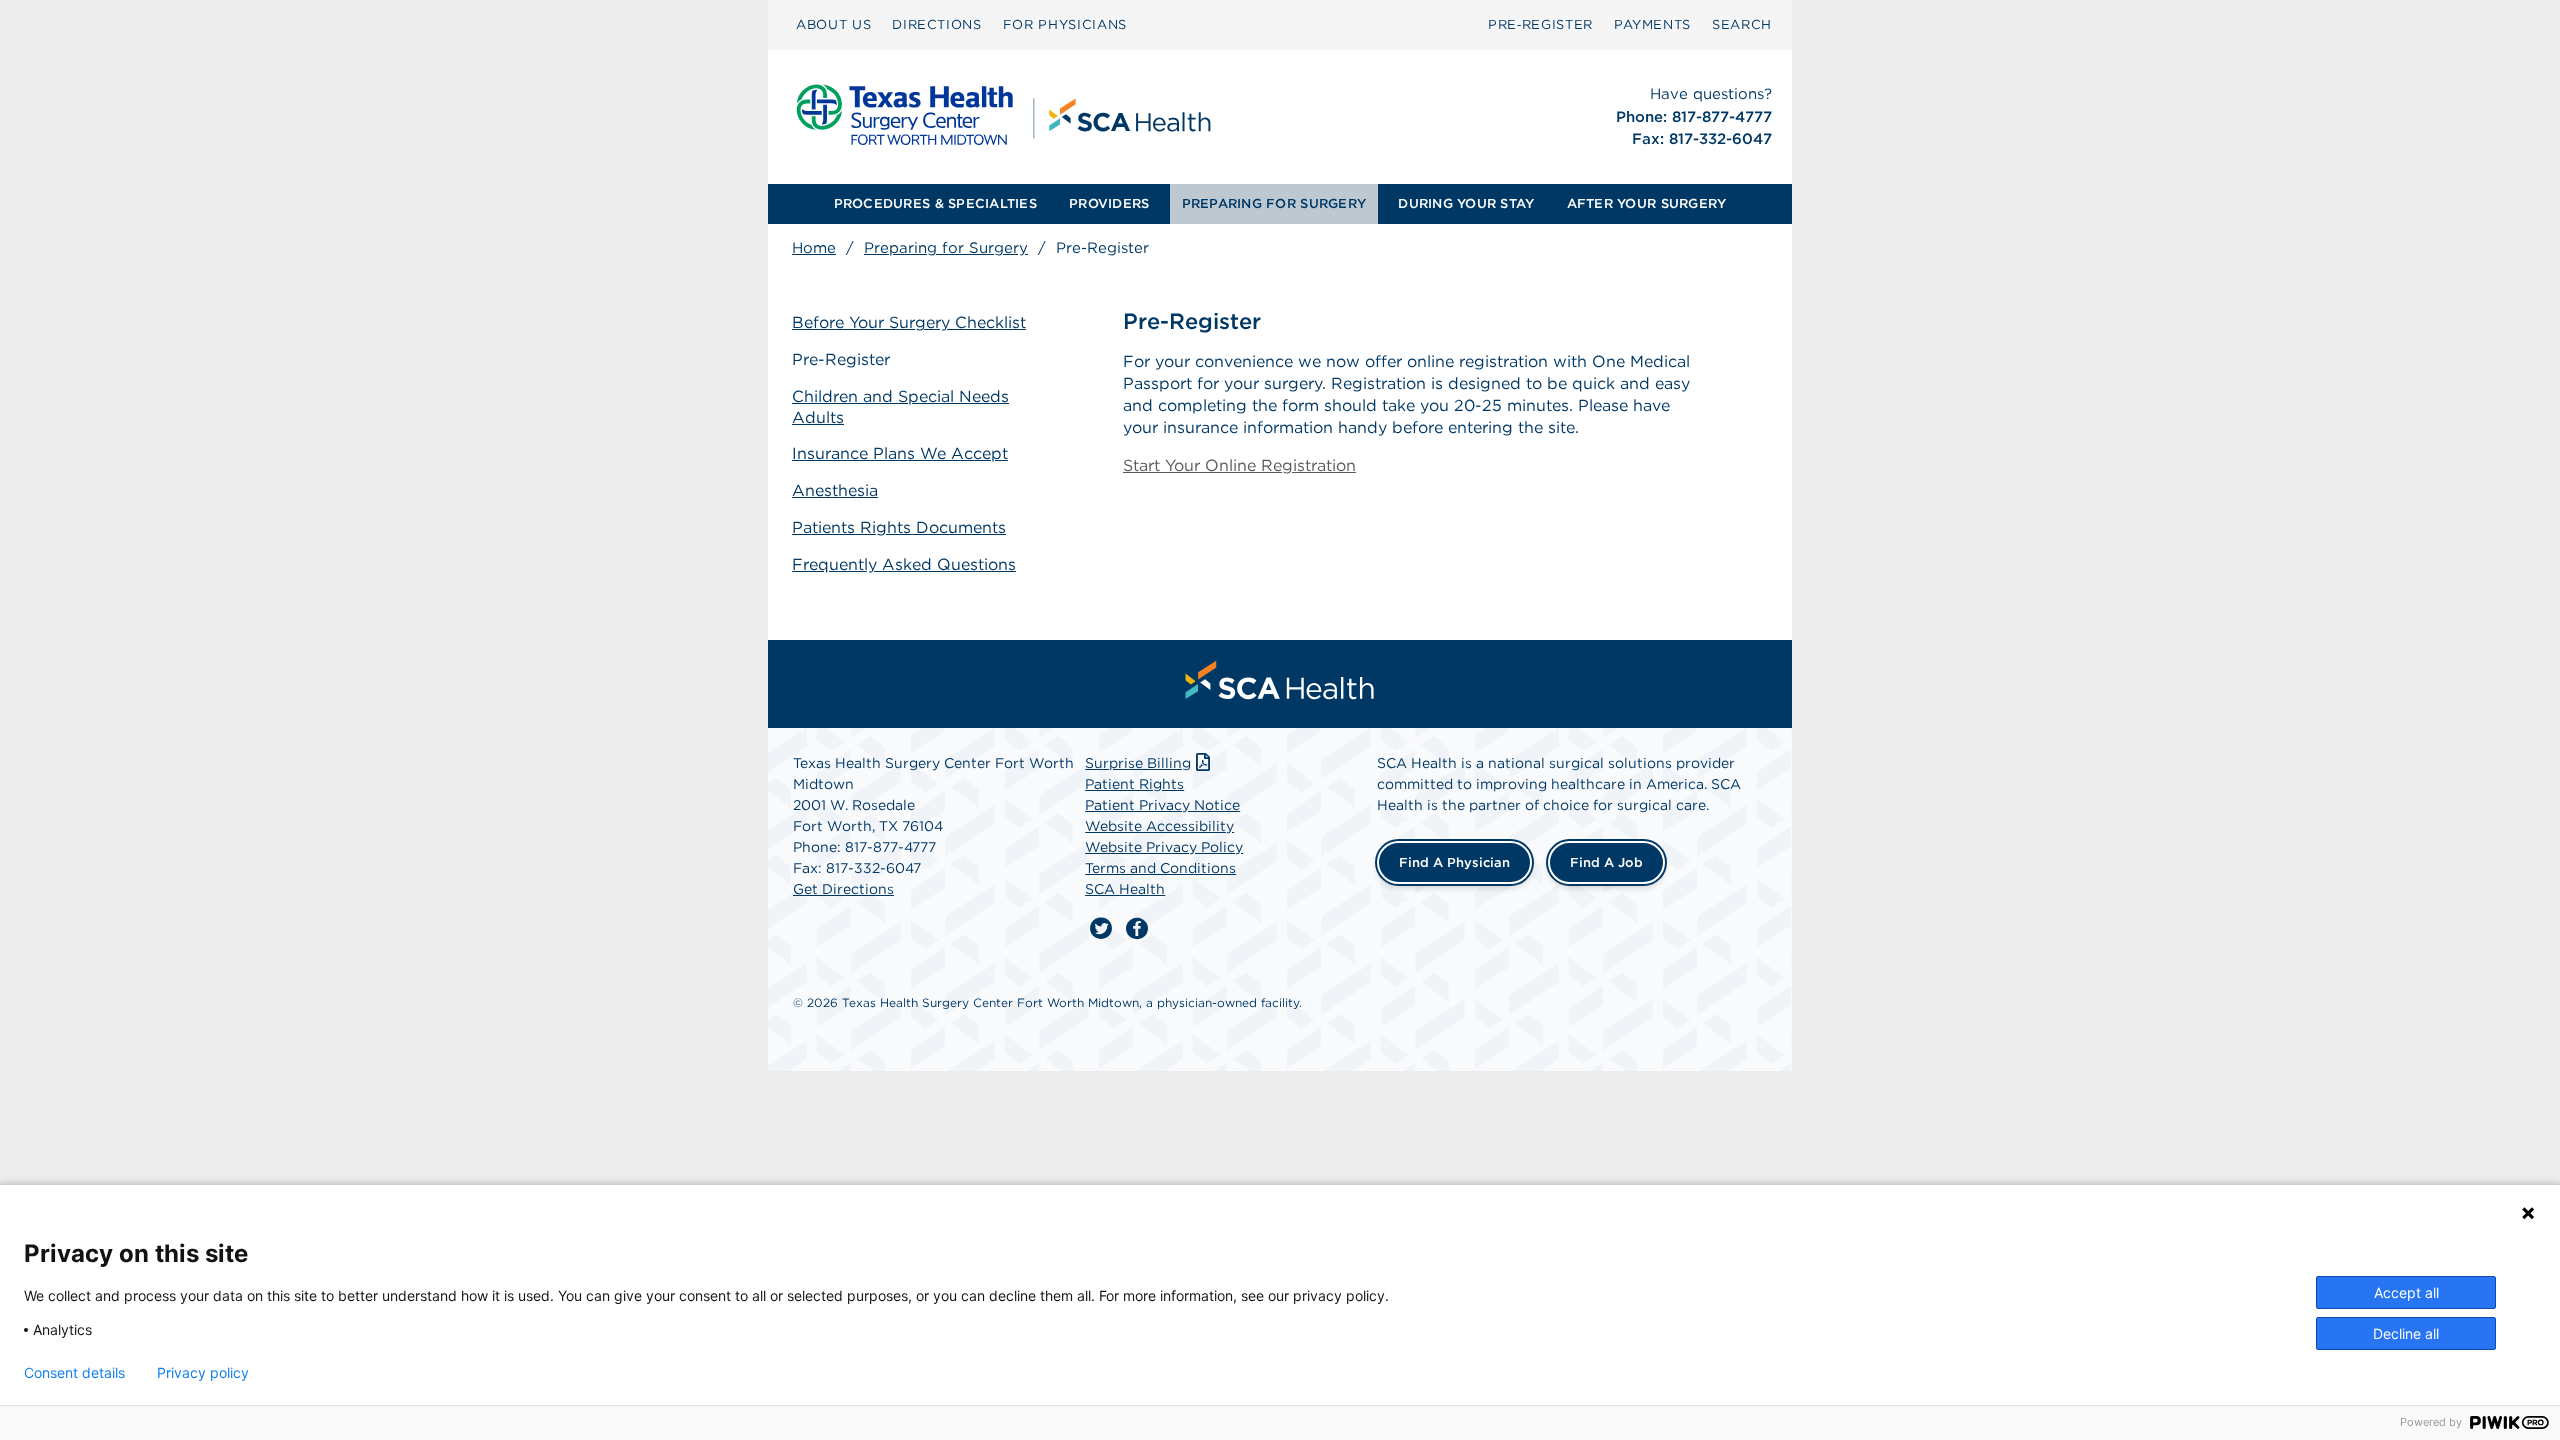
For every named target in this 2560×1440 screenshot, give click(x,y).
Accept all (2406, 1292)
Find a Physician (1454, 862)
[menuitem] (833, 25)
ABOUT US (833, 24)
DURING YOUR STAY (1466, 203)
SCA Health (1125, 889)
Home (814, 248)
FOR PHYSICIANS (1065, 24)
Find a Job (1606, 862)
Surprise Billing (1138, 763)
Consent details (74, 1373)
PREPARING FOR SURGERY (1274, 203)
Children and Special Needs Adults (900, 407)
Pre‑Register (1540, 24)
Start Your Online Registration (1239, 465)
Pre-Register (841, 359)
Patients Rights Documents (899, 527)
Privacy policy (203, 1373)
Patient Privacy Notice (1162, 805)
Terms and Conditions (1160, 868)
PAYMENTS (1652, 24)
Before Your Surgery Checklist (909, 322)
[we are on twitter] (1101, 929)
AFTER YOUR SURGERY (1647, 203)
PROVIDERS (1109, 203)
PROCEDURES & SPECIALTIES (935, 203)
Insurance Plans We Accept (900, 453)
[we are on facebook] (1137, 929)
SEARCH (1742, 24)
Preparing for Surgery (946, 248)
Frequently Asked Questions (904, 564)
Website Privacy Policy (1164, 847)
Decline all (2406, 1333)
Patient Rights (1134, 784)
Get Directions (843, 889)
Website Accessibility (1159, 826)
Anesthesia (835, 490)
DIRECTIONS (937, 24)
